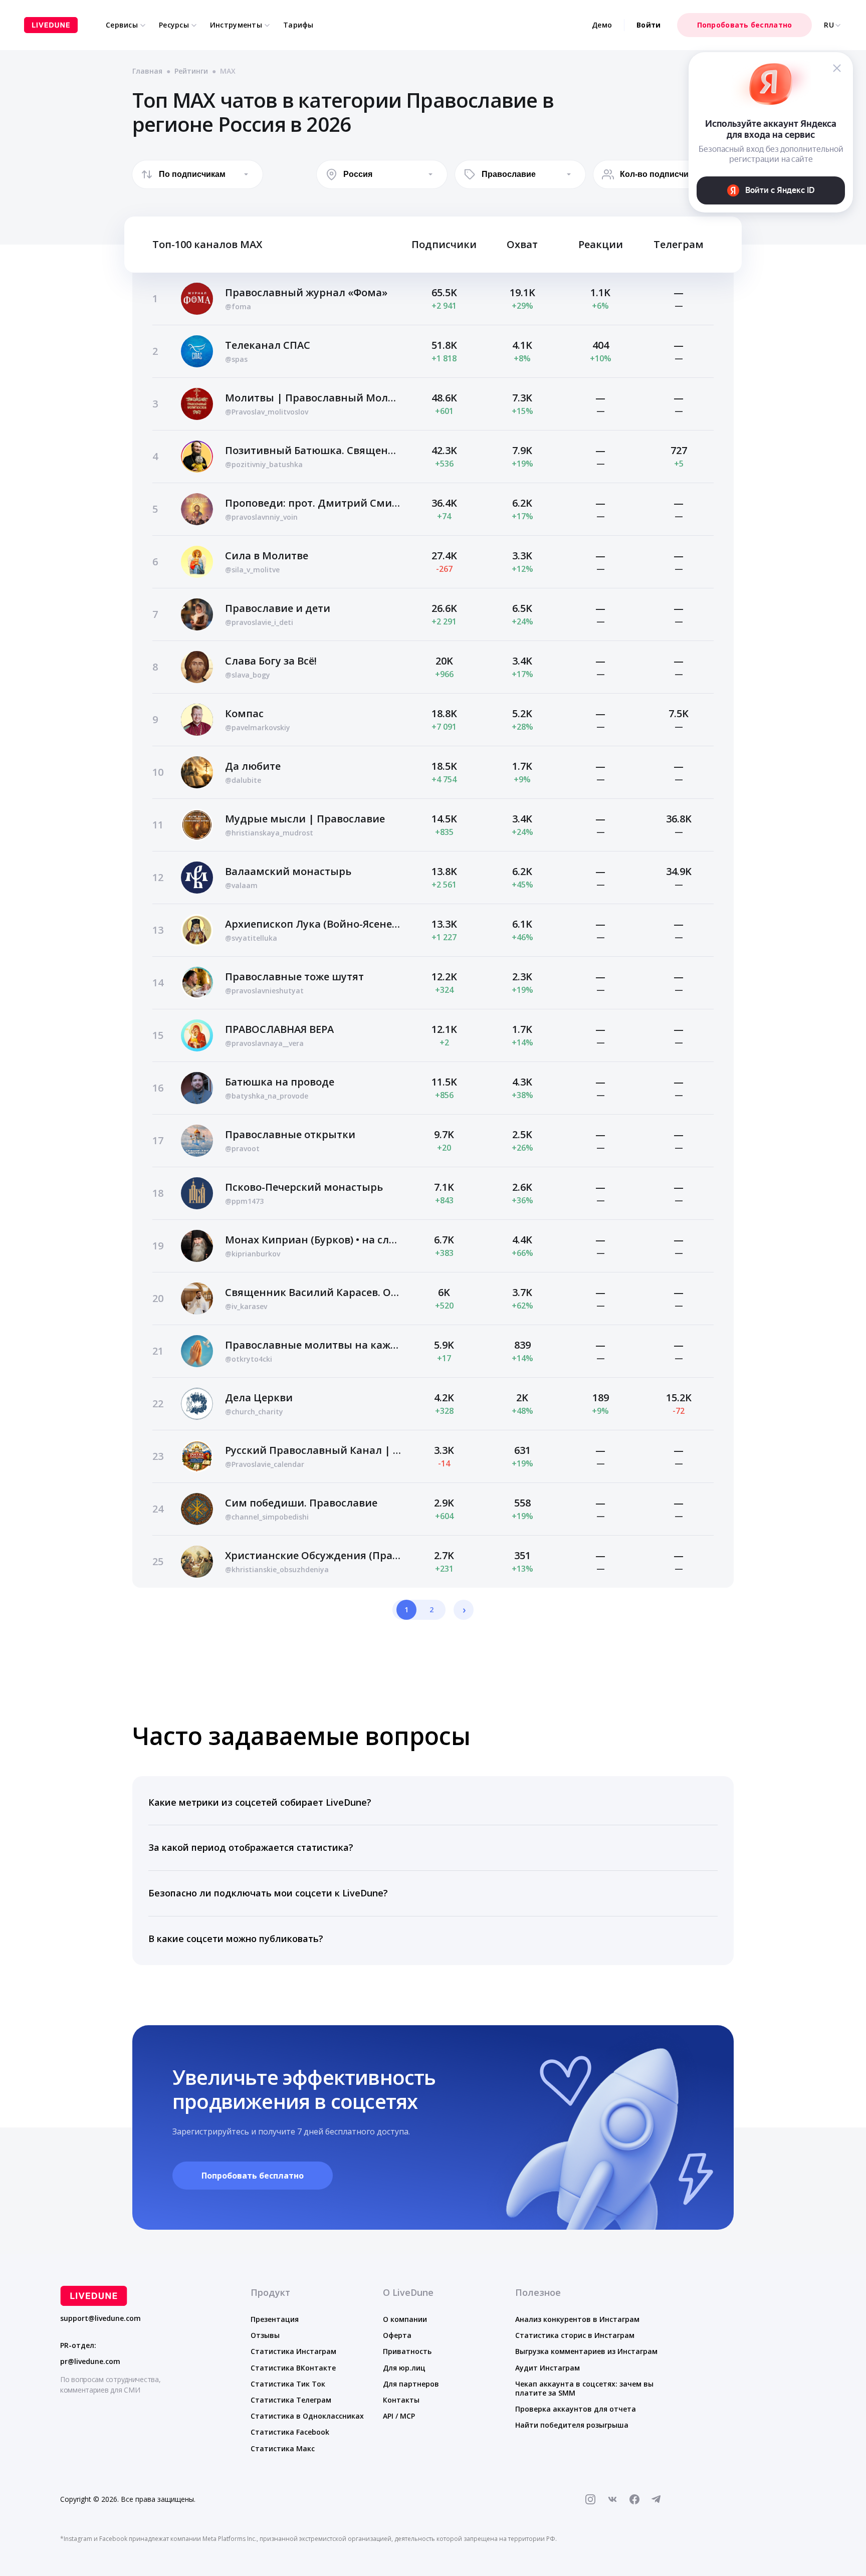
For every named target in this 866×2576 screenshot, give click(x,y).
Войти (648, 25)
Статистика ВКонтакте (293, 2368)
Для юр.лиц (404, 2368)
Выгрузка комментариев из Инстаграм (586, 2351)
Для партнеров (411, 2384)
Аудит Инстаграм (548, 2368)
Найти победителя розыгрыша (572, 2425)
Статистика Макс (283, 2448)
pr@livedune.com (90, 2362)
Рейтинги (191, 71)
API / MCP (399, 2416)
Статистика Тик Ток (288, 2384)
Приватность (407, 2351)
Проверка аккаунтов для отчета (576, 2409)
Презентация (275, 2319)
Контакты (401, 2400)
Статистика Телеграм (291, 2400)
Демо (602, 25)
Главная (147, 71)
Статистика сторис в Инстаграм (575, 2335)
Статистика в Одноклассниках (307, 2416)
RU (829, 25)
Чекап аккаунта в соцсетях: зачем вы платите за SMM (584, 2388)
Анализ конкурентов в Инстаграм (577, 2319)
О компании (405, 2319)
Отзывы (265, 2335)
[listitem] (433, 1803)
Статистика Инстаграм (293, 2351)
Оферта (397, 2335)
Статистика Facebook (290, 2432)
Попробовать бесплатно (745, 25)
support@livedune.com (100, 2318)
